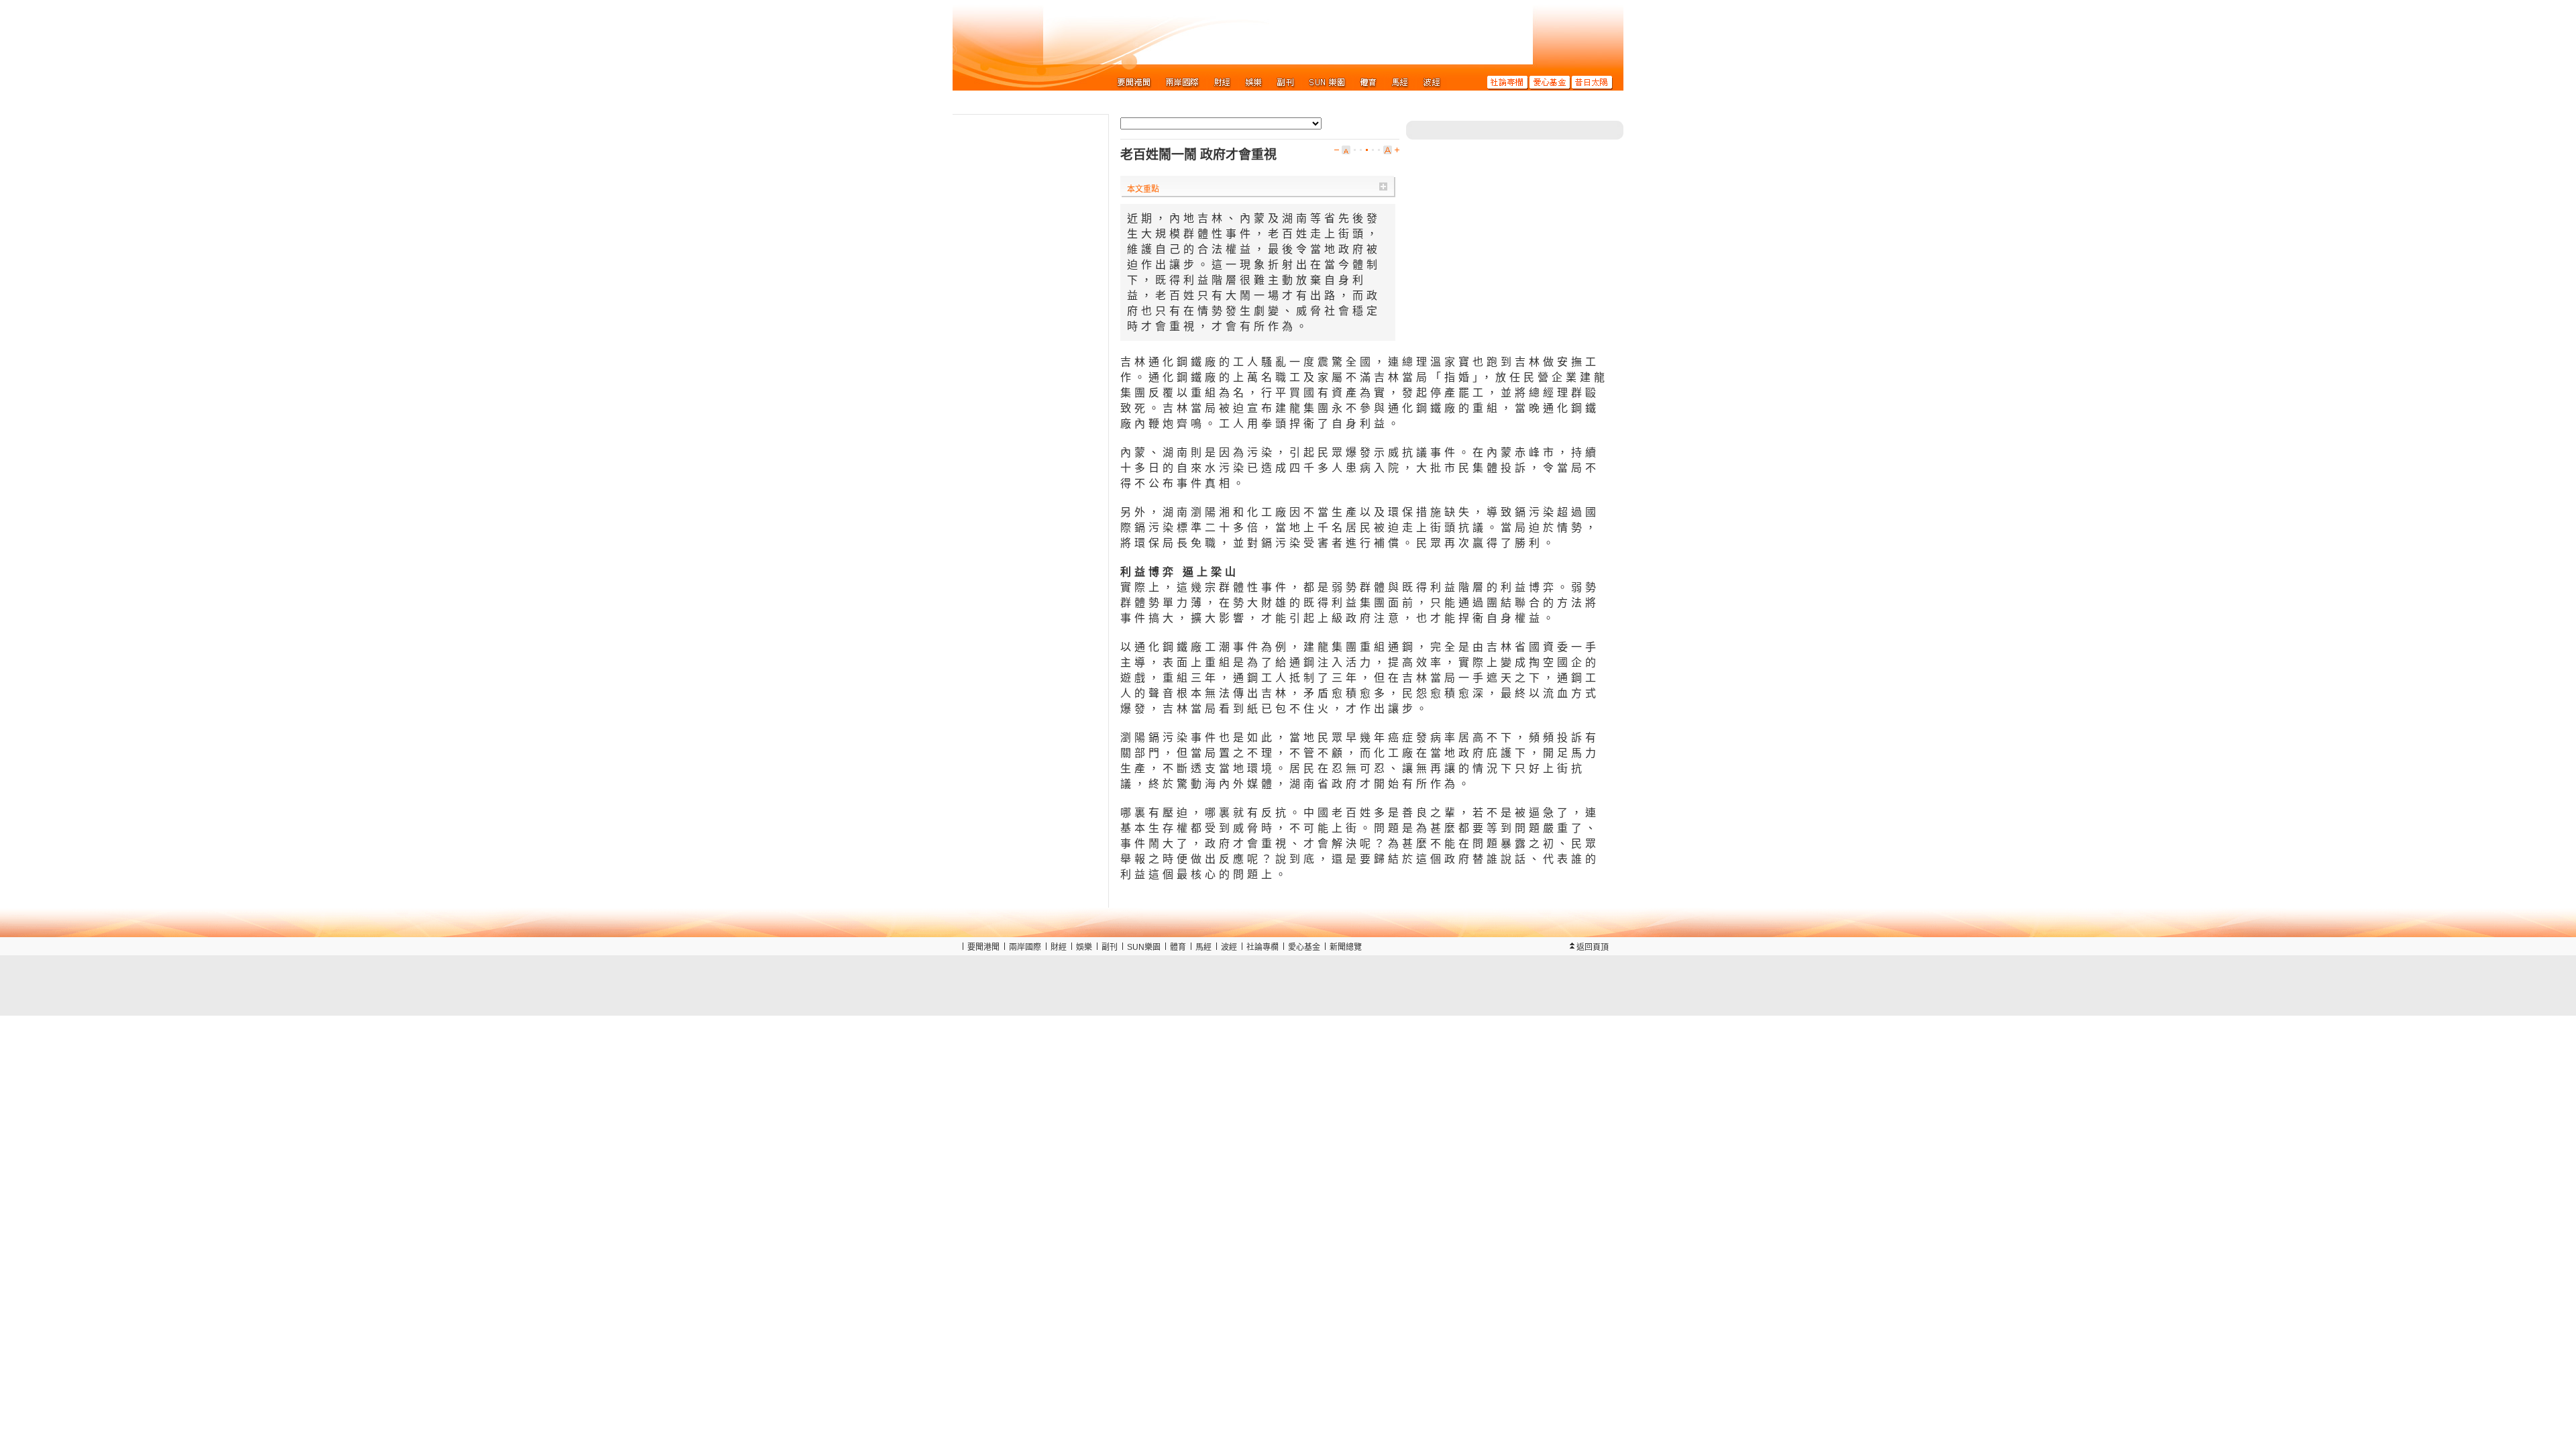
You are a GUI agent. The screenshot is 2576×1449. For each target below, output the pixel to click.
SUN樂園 (1144, 947)
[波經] (1432, 82)
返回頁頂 (1593, 947)
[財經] (1223, 82)
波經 (1229, 947)
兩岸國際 (1025, 947)
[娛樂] (1254, 82)
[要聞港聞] (1134, 82)
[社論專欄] (1508, 82)
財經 (1059, 947)
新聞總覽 (1346, 947)
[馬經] (1400, 82)
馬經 (1203, 947)
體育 (1178, 947)
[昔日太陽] (1592, 82)
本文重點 (1143, 189)
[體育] (1369, 82)
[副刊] (1286, 82)
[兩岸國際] (1183, 82)
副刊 (1110, 947)
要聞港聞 (983, 947)
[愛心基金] (1550, 82)
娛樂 (1084, 947)
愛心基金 (1304, 947)
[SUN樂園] (1327, 82)
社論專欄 (1263, 947)
